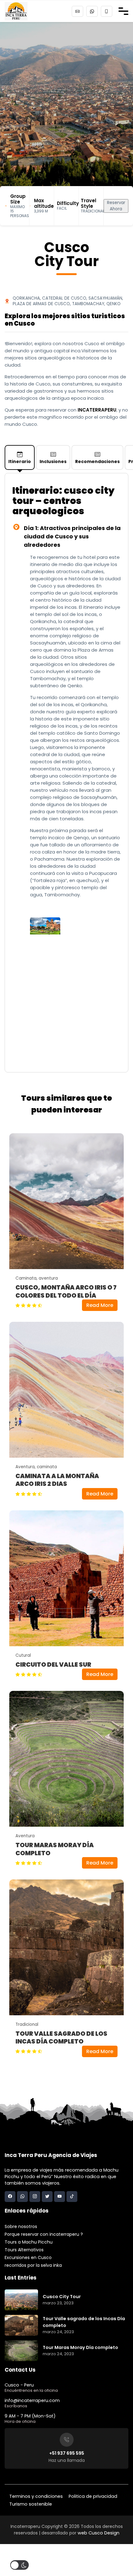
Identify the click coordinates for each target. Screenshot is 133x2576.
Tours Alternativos (24, 2250)
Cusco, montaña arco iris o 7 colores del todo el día (66, 1291)
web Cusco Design (99, 2533)
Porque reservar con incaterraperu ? (44, 2234)
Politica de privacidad (93, 2496)
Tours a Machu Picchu (29, 2242)
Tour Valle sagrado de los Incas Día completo (61, 2038)
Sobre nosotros (21, 2226)
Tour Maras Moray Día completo (55, 1849)
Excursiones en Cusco (28, 2257)
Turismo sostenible (31, 2504)
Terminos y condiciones (36, 2496)
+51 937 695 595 (67, 2453)
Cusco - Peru (19, 2385)
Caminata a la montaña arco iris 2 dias (57, 1480)
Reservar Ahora (116, 206)
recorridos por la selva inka (33, 2265)
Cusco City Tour (62, 2297)
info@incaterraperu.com (32, 2400)
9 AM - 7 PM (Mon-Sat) (30, 2416)
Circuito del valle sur (53, 1665)
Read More (100, 1305)
